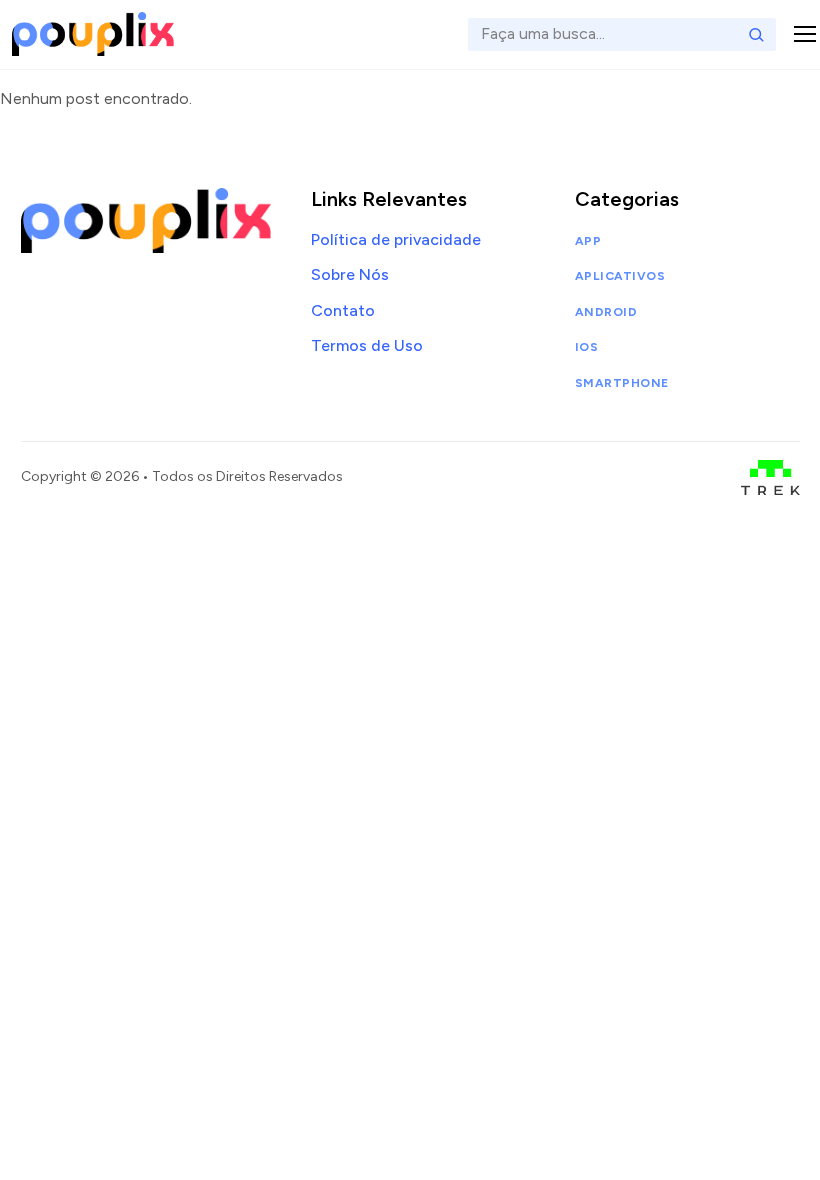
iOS (586, 347)
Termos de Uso (367, 345)
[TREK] (770, 477)
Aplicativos (620, 276)
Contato (343, 310)
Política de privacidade (396, 239)
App (588, 241)
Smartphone (622, 383)
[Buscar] (756, 34)
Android (606, 312)
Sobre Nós (350, 274)
